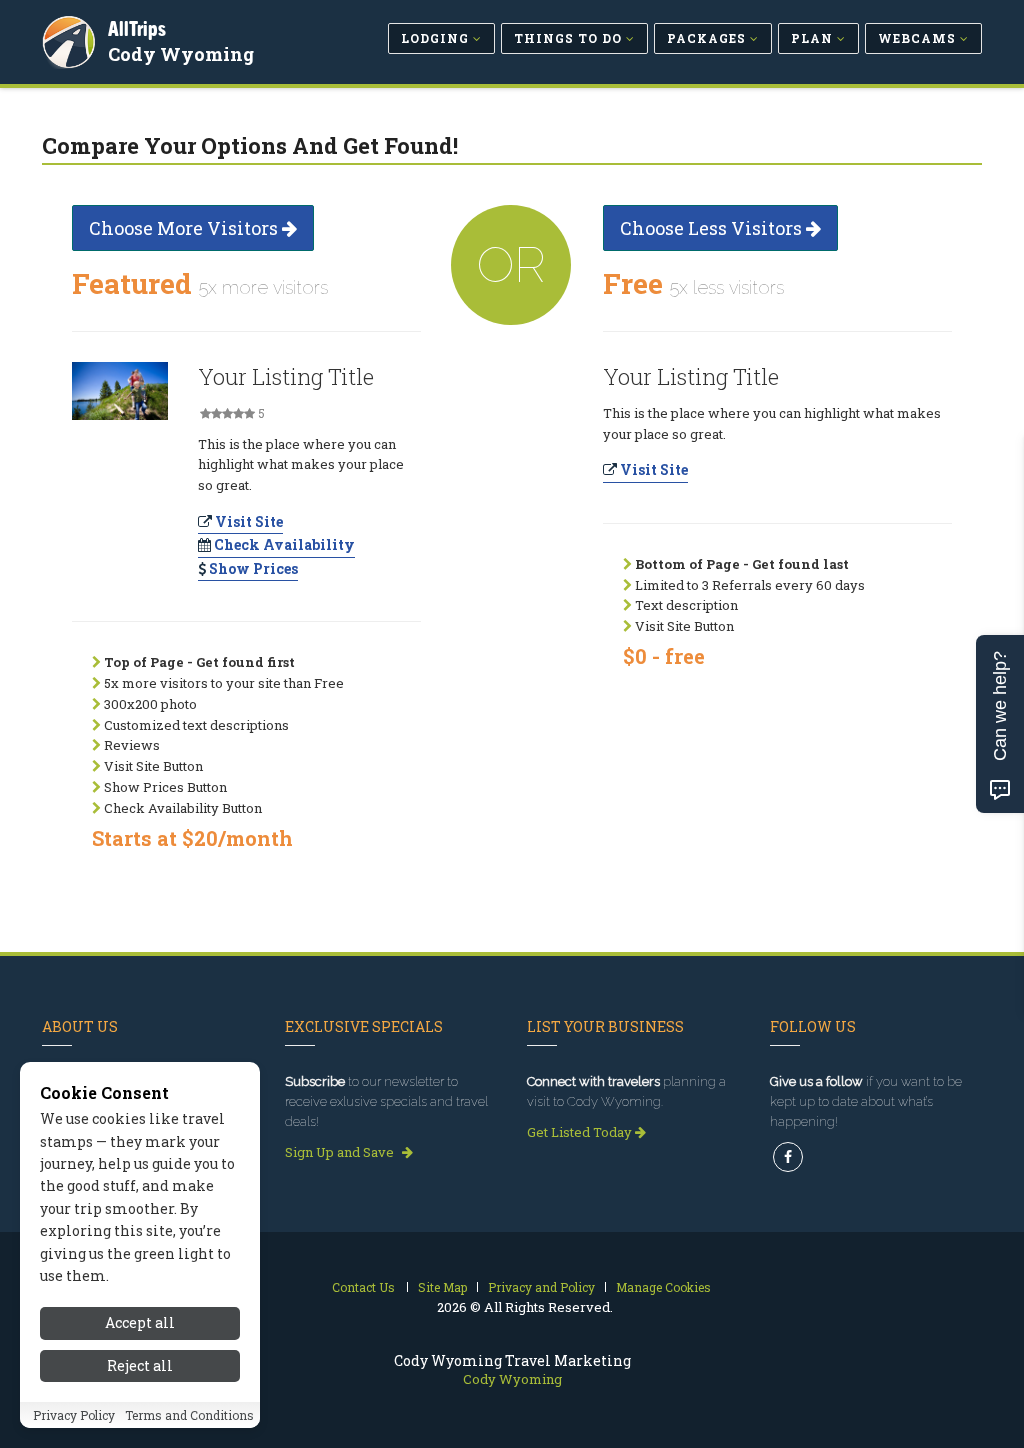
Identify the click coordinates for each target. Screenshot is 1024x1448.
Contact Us (363, 1287)
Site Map (442, 1287)
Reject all (140, 1365)
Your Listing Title (286, 376)
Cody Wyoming (181, 54)
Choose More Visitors (185, 228)
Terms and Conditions (189, 1415)
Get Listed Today (581, 1132)
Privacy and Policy (541, 1287)
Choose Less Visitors (713, 228)
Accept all (140, 1322)
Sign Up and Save (341, 1152)
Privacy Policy (74, 1415)
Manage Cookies (663, 1287)
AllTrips (137, 28)
